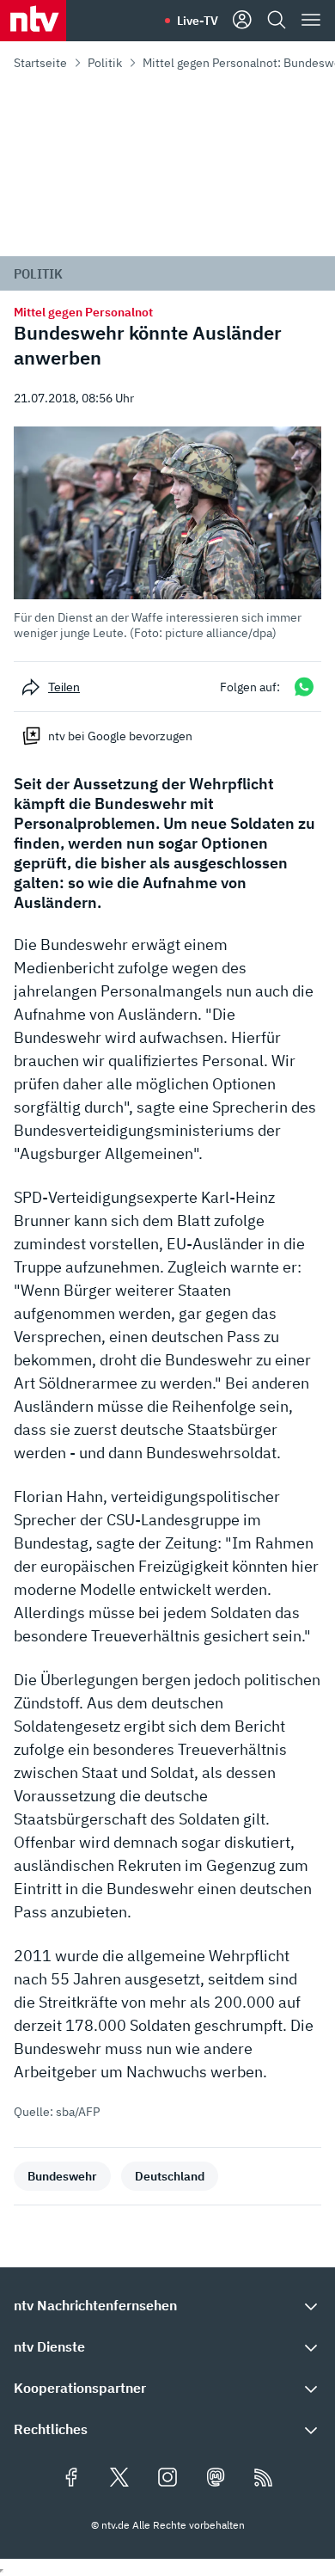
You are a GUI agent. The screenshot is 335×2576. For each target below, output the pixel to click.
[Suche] (277, 21)
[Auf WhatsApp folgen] (304, 687)
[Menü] (311, 21)
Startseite (40, 63)
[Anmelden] (242, 21)
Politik (105, 63)
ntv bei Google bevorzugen (120, 736)
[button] (167, 534)
